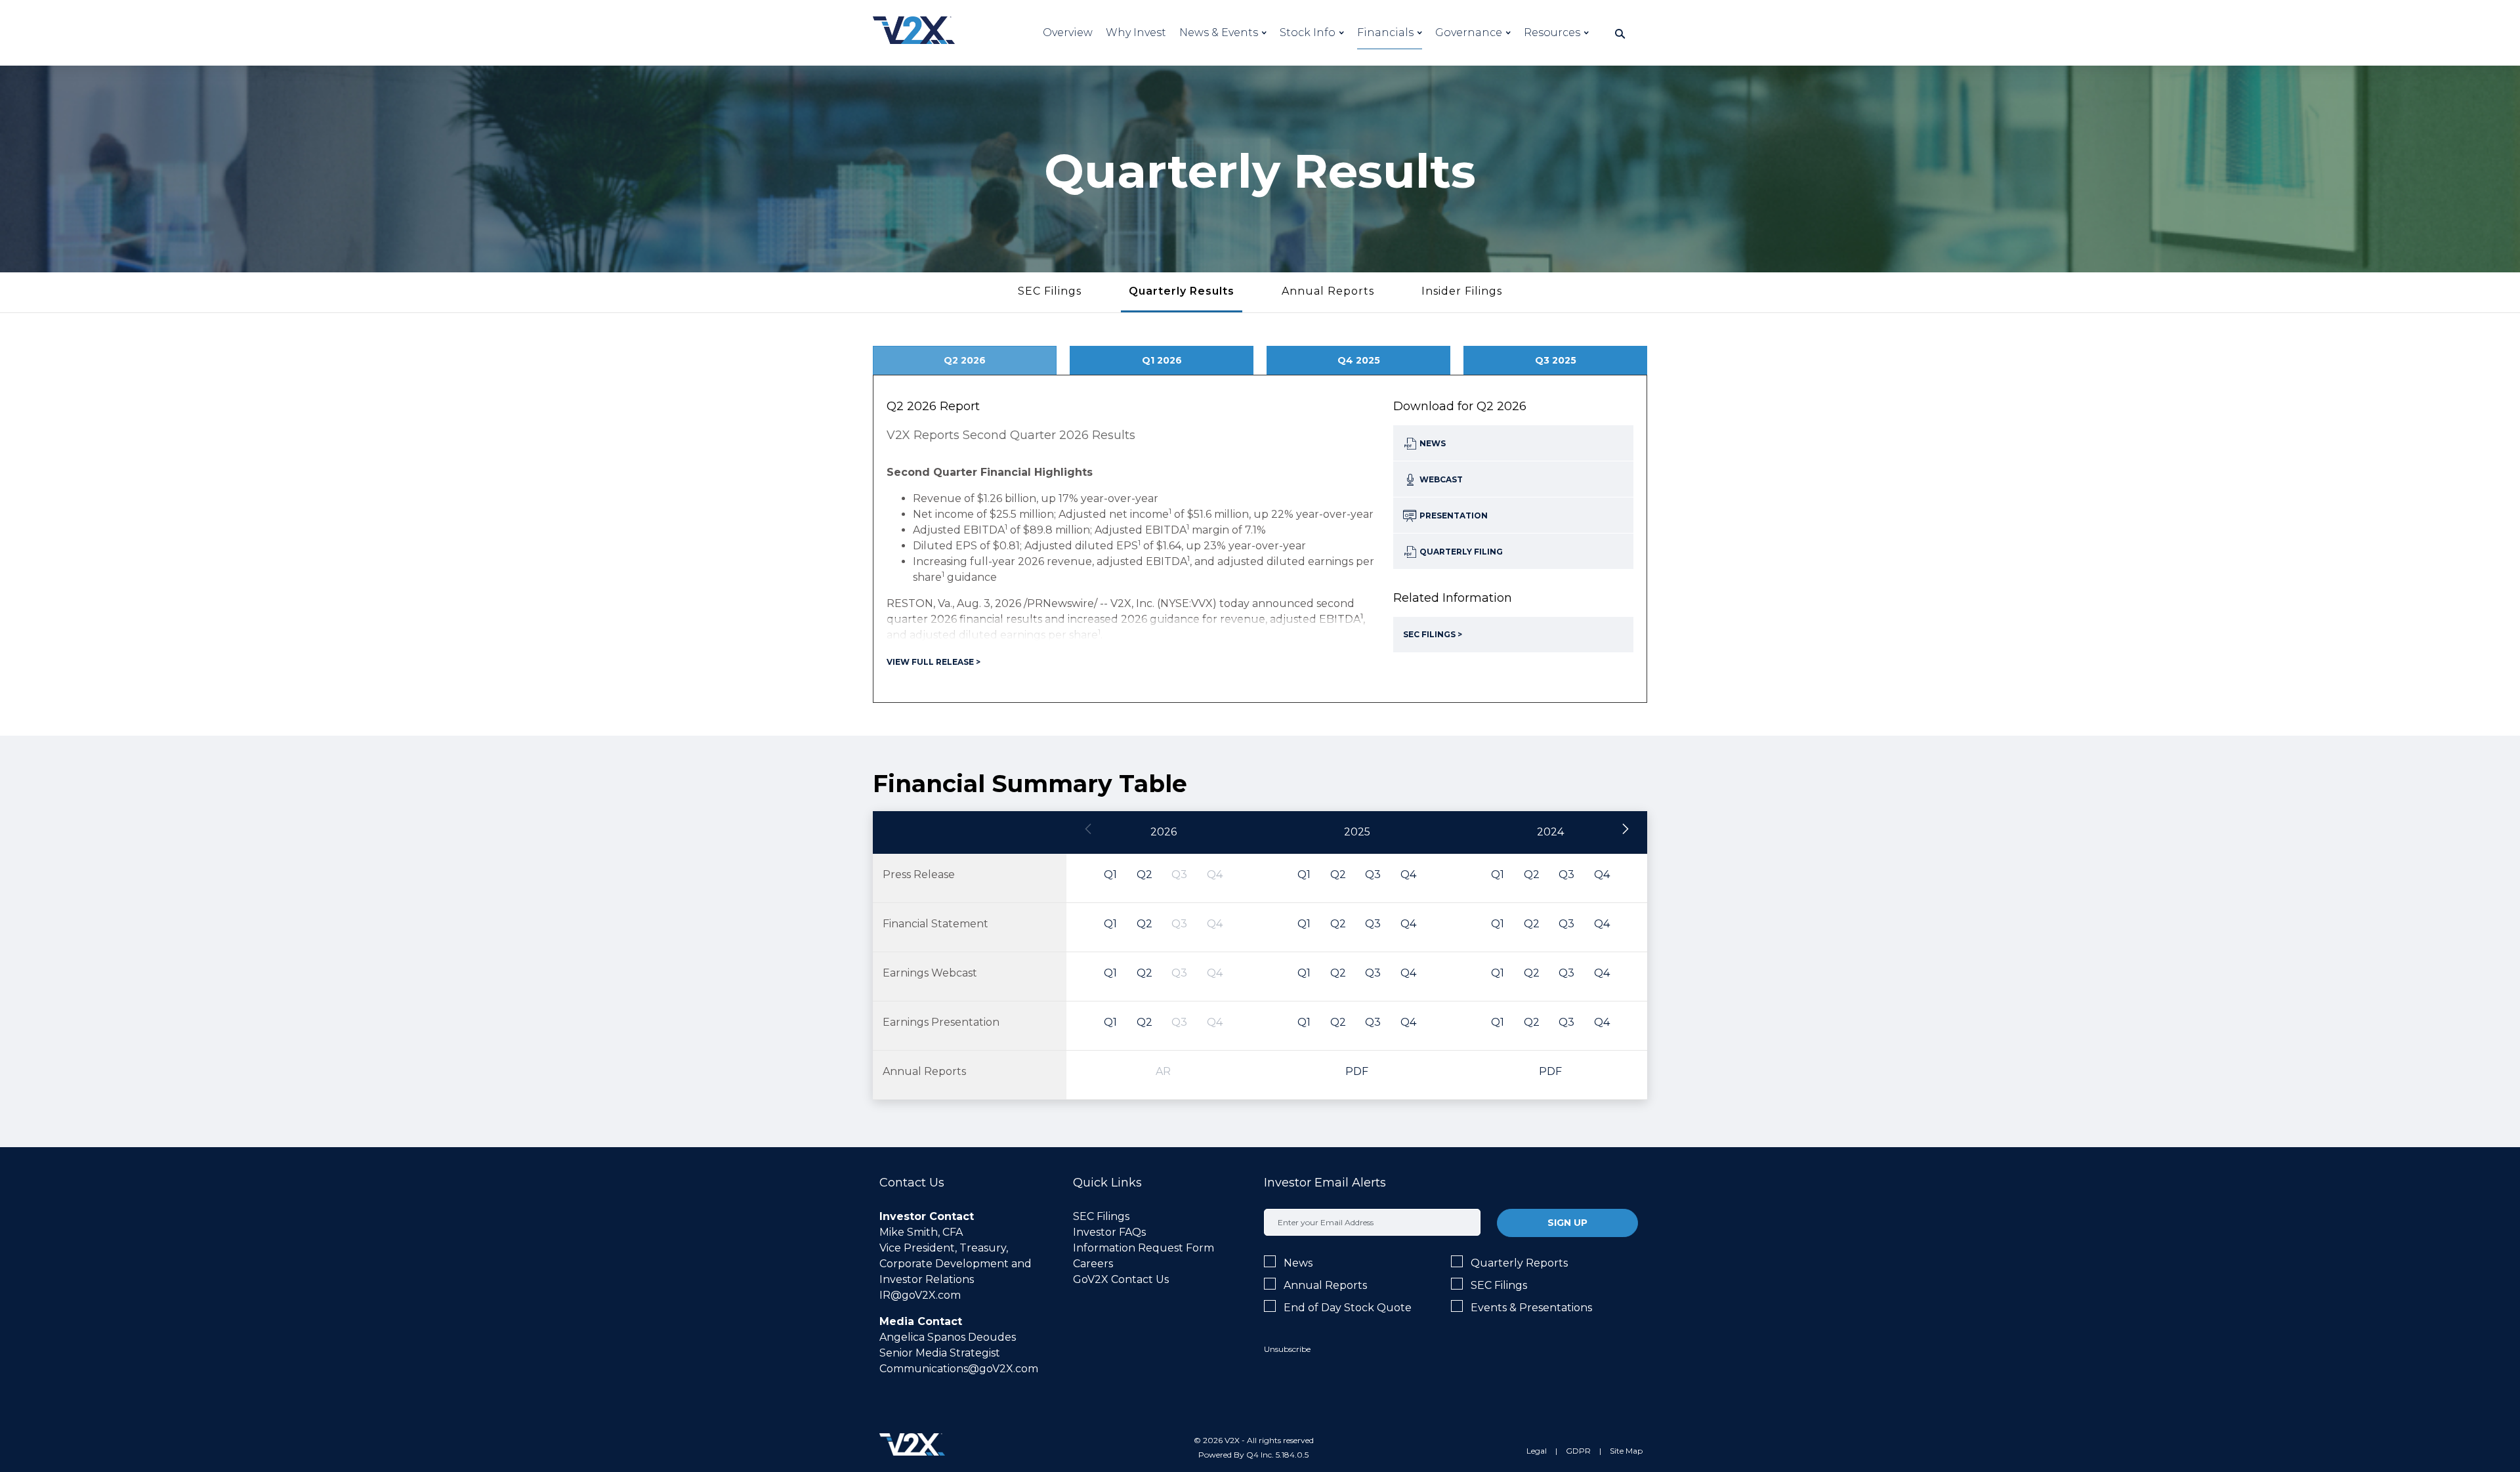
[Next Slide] (1625, 830)
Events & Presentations (1531, 1308)
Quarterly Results (1182, 291)
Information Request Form (1144, 1248)
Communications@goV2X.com (959, 1369)
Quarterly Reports (1519, 1263)
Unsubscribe (1287, 1349)
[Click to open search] (1620, 34)
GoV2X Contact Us (1121, 1279)
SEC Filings (1050, 291)
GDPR (1578, 1451)
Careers (1093, 1264)
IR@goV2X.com (920, 1295)
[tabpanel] (1260, 539)
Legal (1537, 1451)
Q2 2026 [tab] (965, 360)
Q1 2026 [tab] (1162, 360)
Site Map (1626, 1451)
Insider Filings (1462, 291)
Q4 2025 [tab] (1359, 360)
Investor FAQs (1109, 1232)
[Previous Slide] (1089, 830)
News (1298, 1263)
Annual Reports (1328, 291)
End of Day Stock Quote (1348, 1308)
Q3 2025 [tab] (1556, 360)
